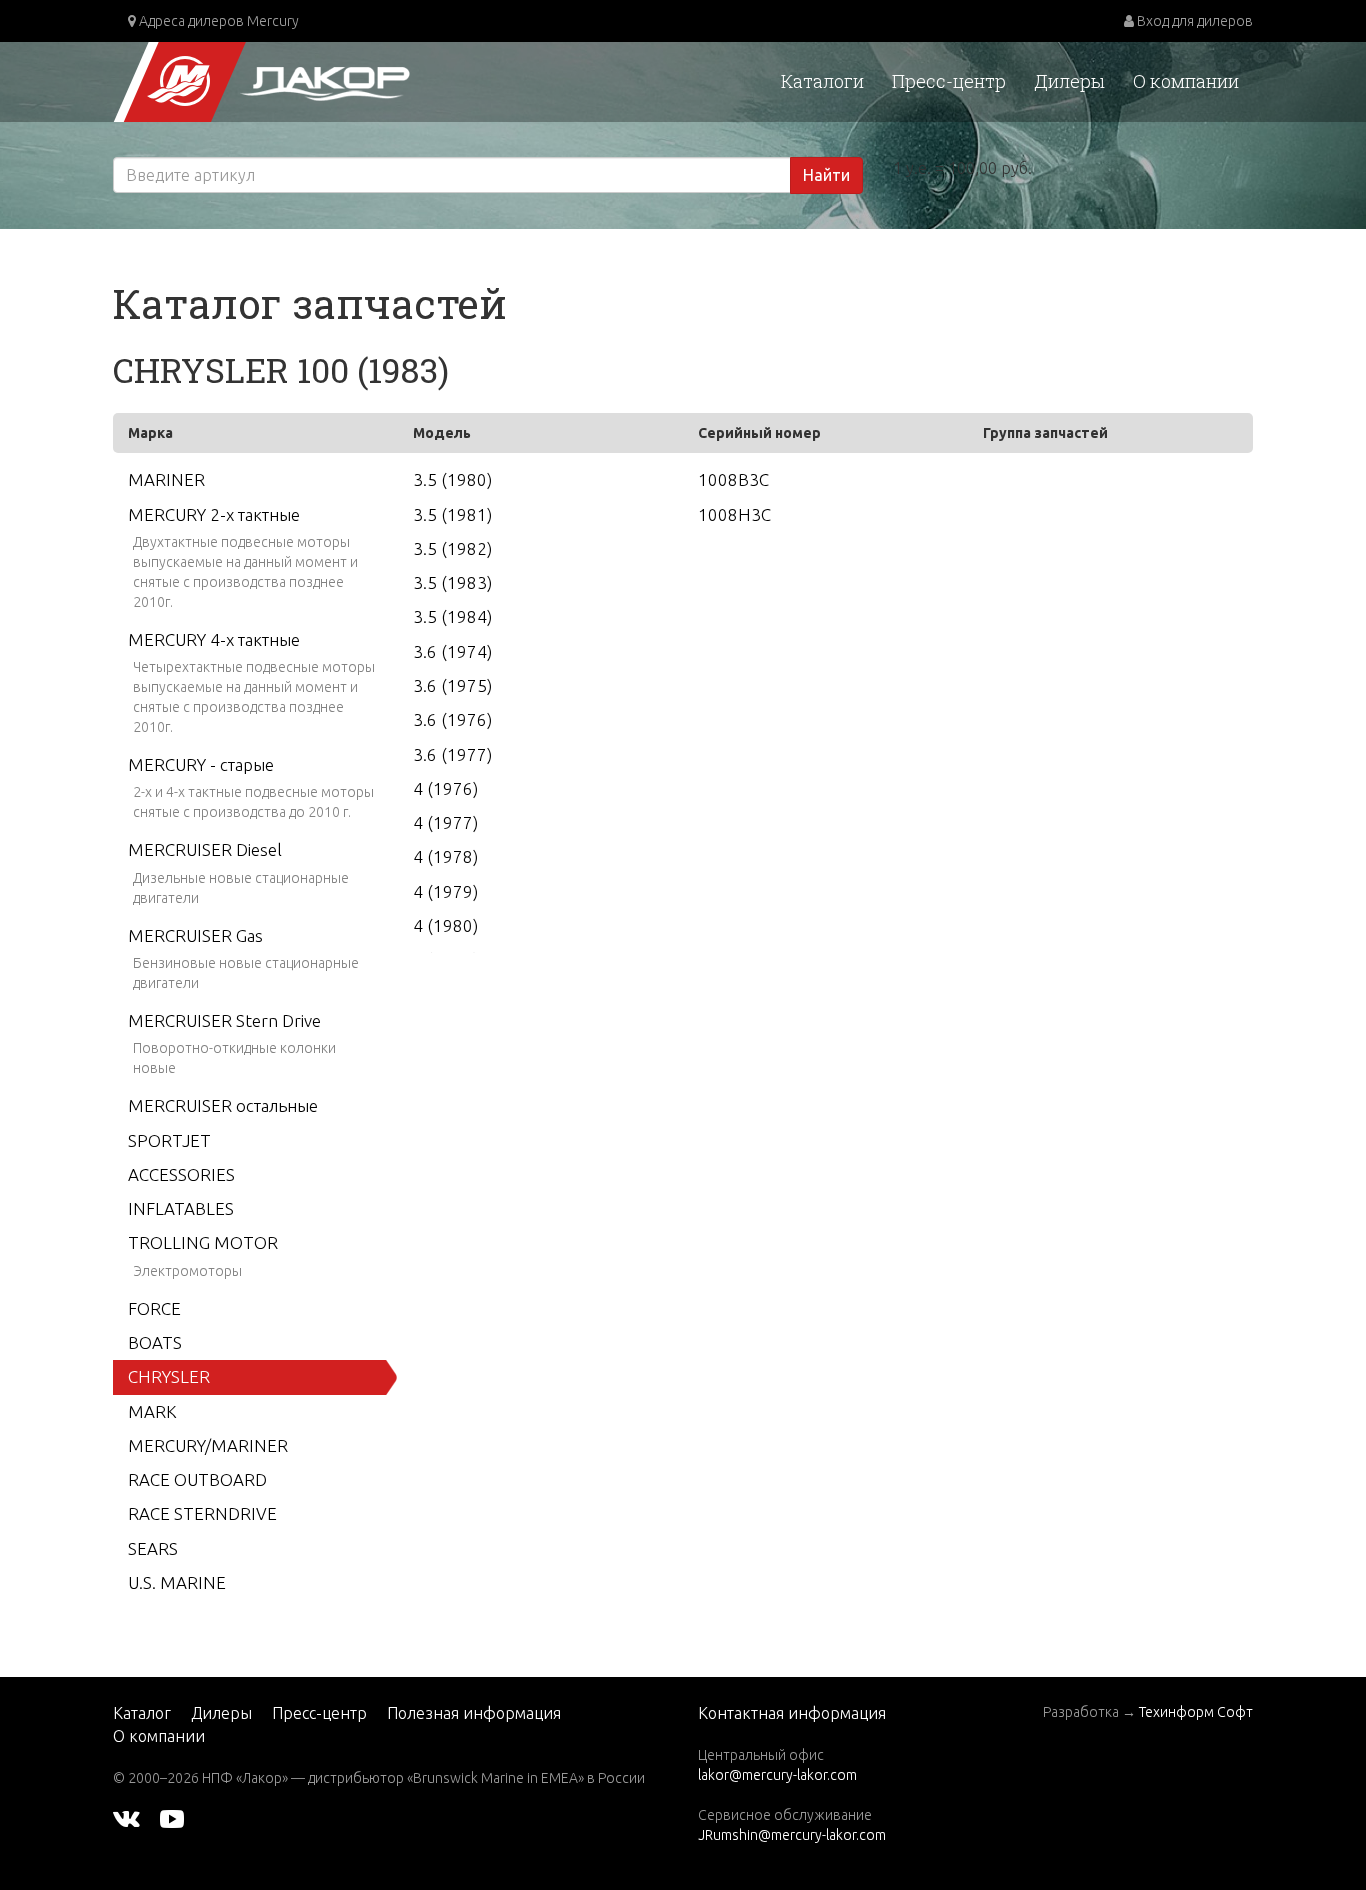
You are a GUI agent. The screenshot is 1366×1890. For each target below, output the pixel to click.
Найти (826, 175)
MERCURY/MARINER (208, 1445)
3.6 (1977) (452, 754)
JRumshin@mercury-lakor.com (792, 1835)
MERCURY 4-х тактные (214, 639)
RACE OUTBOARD (197, 1479)
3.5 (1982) (452, 548)
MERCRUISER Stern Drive (224, 1020)
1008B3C (733, 479)
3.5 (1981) (452, 514)
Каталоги (822, 81)
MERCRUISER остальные (223, 1105)
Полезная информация (474, 1713)
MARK (152, 1411)
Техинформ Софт (1196, 1712)
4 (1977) (445, 822)
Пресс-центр (949, 81)
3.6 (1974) (452, 651)
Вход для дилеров (1193, 21)
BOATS (155, 1342)
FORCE (154, 1308)
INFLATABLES (181, 1208)
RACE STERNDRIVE (202, 1513)
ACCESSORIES (181, 1174)
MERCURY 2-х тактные (214, 514)
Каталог (142, 1713)
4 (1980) (445, 925)
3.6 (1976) (452, 719)
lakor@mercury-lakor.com (777, 1775)
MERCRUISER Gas (195, 935)
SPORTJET (169, 1140)
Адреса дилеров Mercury (217, 21)
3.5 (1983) (452, 582)
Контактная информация (792, 1713)
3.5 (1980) (452, 479)
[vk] (126, 1818)
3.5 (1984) (452, 616)
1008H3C (734, 514)
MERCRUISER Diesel (205, 849)
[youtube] (172, 1818)
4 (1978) (445, 856)
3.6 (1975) (452, 685)
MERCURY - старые (201, 764)
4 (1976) (445, 788)
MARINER (166, 479)
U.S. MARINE (177, 1582)
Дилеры (1069, 81)
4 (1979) (445, 891)
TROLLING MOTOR (203, 1242)
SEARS (153, 1548)
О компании (1186, 81)
